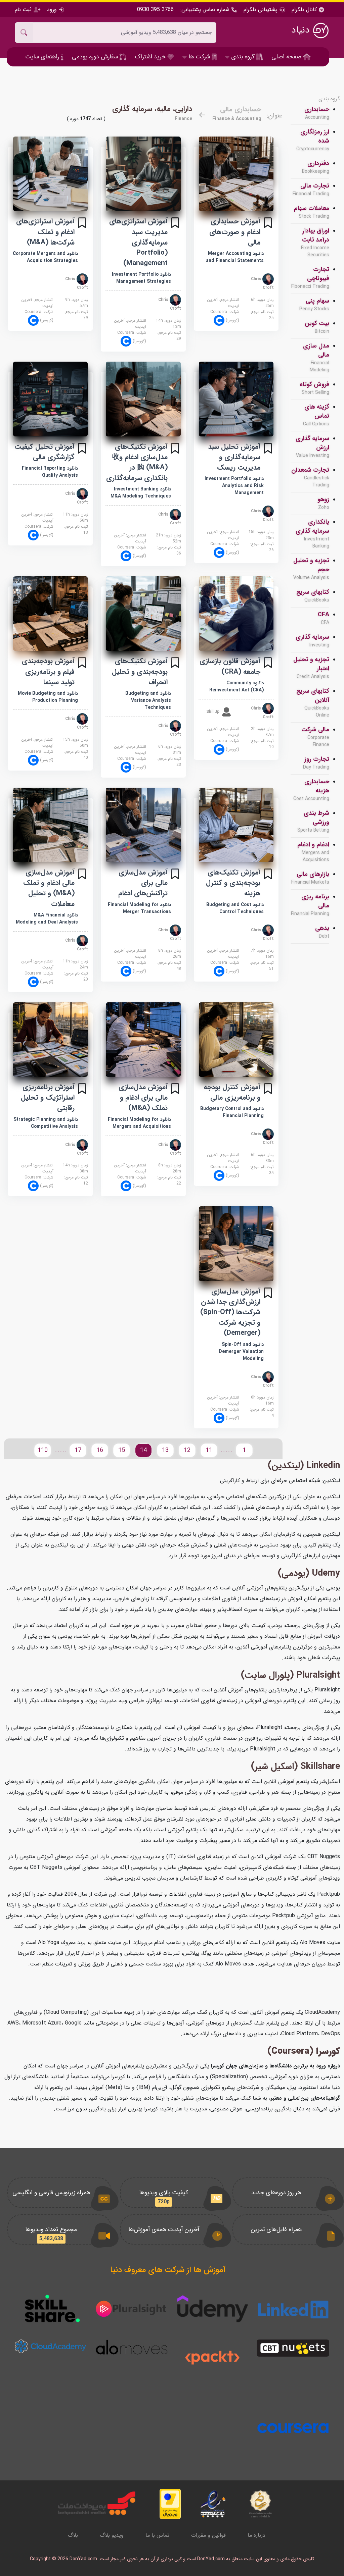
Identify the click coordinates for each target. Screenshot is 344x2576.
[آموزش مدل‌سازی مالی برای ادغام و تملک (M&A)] (143, 1040)
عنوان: (275, 116)
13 (165, 1450)
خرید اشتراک (151, 57)
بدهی (322, 932)
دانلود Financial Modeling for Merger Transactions (139, 908)
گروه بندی (329, 99)
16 (100, 1450)
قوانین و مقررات (208, 2535)
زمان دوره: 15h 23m (261, 535)
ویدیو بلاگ (112, 2535)
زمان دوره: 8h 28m (170, 1168)
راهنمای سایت (43, 57)
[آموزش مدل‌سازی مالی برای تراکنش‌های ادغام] (143, 825)
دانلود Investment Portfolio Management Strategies (141, 278)
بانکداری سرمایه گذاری (312, 534)
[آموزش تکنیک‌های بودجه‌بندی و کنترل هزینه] (236, 825)
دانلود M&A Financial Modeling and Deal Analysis (47, 919)
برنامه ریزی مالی (310, 905)
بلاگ (73, 2535)
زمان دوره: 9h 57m (77, 303)
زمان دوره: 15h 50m (75, 743)
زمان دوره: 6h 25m (262, 303)
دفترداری (316, 167)
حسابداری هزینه (311, 790)
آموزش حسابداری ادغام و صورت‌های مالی (235, 232)
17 (78, 1450)
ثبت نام (24, 10)
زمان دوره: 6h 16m (262, 1401)
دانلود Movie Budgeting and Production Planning (48, 697)
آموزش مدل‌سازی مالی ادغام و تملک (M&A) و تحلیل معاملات (49, 888)
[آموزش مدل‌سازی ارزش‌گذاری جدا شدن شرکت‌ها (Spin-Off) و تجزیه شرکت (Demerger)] (236, 1244)
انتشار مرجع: (223, 303)
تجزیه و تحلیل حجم (311, 569)
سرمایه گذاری (312, 641)
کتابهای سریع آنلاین (313, 703)
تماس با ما (157, 2535)
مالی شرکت (315, 737)
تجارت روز (316, 763)
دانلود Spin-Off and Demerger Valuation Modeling (241, 1352)
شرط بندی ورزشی (313, 821)
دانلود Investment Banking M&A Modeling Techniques (141, 493)
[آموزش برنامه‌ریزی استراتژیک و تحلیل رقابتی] (50, 1040)
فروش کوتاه (314, 388)
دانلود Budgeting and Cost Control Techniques (235, 908)
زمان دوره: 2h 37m (262, 732)
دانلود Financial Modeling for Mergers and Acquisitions (139, 1123)
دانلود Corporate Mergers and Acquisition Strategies (45, 257)
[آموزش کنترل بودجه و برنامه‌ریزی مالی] (236, 1040)
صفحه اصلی (287, 57)
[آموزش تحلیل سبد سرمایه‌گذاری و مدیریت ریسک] (236, 399)
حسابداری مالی (241, 109)
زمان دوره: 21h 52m (168, 538)
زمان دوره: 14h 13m (168, 324)
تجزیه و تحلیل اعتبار (311, 668)
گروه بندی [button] (243, 57)
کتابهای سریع (313, 596)
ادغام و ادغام (313, 852)
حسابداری (317, 113)
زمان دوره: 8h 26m (170, 954)
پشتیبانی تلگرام (261, 10)
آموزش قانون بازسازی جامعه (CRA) (230, 666)
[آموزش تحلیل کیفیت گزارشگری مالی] (50, 399)
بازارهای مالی (310, 878)
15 (122, 1450)
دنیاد (302, 30)
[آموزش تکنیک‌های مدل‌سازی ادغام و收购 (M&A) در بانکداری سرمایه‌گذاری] (143, 399)
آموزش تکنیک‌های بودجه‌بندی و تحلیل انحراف (140, 671)
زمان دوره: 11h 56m (75, 518)
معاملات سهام (312, 212)
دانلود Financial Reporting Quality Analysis (50, 472)
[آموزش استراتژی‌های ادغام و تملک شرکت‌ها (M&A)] (50, 174)
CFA (324, 618)
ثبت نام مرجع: (262, 315)
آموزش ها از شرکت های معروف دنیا (168, 2270)
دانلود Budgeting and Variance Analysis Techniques (148, 700)
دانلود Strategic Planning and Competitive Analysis (46, 1123)
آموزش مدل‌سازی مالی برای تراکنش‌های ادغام (143, 883)
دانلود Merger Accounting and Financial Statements (235, 257)
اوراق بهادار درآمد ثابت (315, 243)
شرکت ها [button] (199, 57)
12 (187, 1450)
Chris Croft (262, 283)
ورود (52, 10)
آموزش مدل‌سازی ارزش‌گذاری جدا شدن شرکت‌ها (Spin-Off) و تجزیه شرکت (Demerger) (230, 1312)
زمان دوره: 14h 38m (75, 1168)
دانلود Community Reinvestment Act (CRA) (236, 687)
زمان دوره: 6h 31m (170, 750)
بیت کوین (317, 327)
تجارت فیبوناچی (310, 278)
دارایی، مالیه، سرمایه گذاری (152, 109)
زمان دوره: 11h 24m (75, 964)
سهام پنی (314, 305)
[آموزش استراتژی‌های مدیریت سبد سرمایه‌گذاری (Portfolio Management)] (143, 174)
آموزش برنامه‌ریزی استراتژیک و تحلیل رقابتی (48, 1097)
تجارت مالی (311, 190)
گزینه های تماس (316, 415)
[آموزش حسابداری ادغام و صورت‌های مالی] (236, 174)
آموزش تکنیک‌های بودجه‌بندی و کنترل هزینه (233, 883)
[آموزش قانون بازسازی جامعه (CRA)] (236, 614)
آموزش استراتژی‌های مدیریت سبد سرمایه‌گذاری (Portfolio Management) (138, 242)
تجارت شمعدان (310, 477)
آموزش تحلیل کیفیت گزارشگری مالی (45, 452)
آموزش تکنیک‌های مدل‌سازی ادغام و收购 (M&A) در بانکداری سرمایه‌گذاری (137, 462)
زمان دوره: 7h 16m (262, 954)
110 (43, 1450)
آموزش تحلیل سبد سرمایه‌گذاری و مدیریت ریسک (234, 457)
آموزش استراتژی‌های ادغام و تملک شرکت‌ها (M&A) (45, 232)
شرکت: (225, 316)
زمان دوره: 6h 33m (262, 1158)
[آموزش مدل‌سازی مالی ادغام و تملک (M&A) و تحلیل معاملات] (50, 825)
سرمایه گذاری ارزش (312, 447)
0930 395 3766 (155, 10)
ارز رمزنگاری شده (313, 140)
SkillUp (213, 712)
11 (209, 1450)
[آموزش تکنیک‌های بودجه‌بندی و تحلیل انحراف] (143, 614)
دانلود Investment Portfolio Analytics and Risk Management (234, 486)
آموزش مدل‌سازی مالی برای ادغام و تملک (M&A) (143, 1097)
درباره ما (256, 2535)
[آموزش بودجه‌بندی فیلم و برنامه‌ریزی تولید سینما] (50, 614)
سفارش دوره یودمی (96, 57)
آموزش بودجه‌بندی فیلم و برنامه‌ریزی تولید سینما (48, 671)
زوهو (323, 503)
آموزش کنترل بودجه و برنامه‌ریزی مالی (232, 1092)
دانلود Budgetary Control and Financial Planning (232, 1112)
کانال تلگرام (305, 10)
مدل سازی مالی (316, 358)
